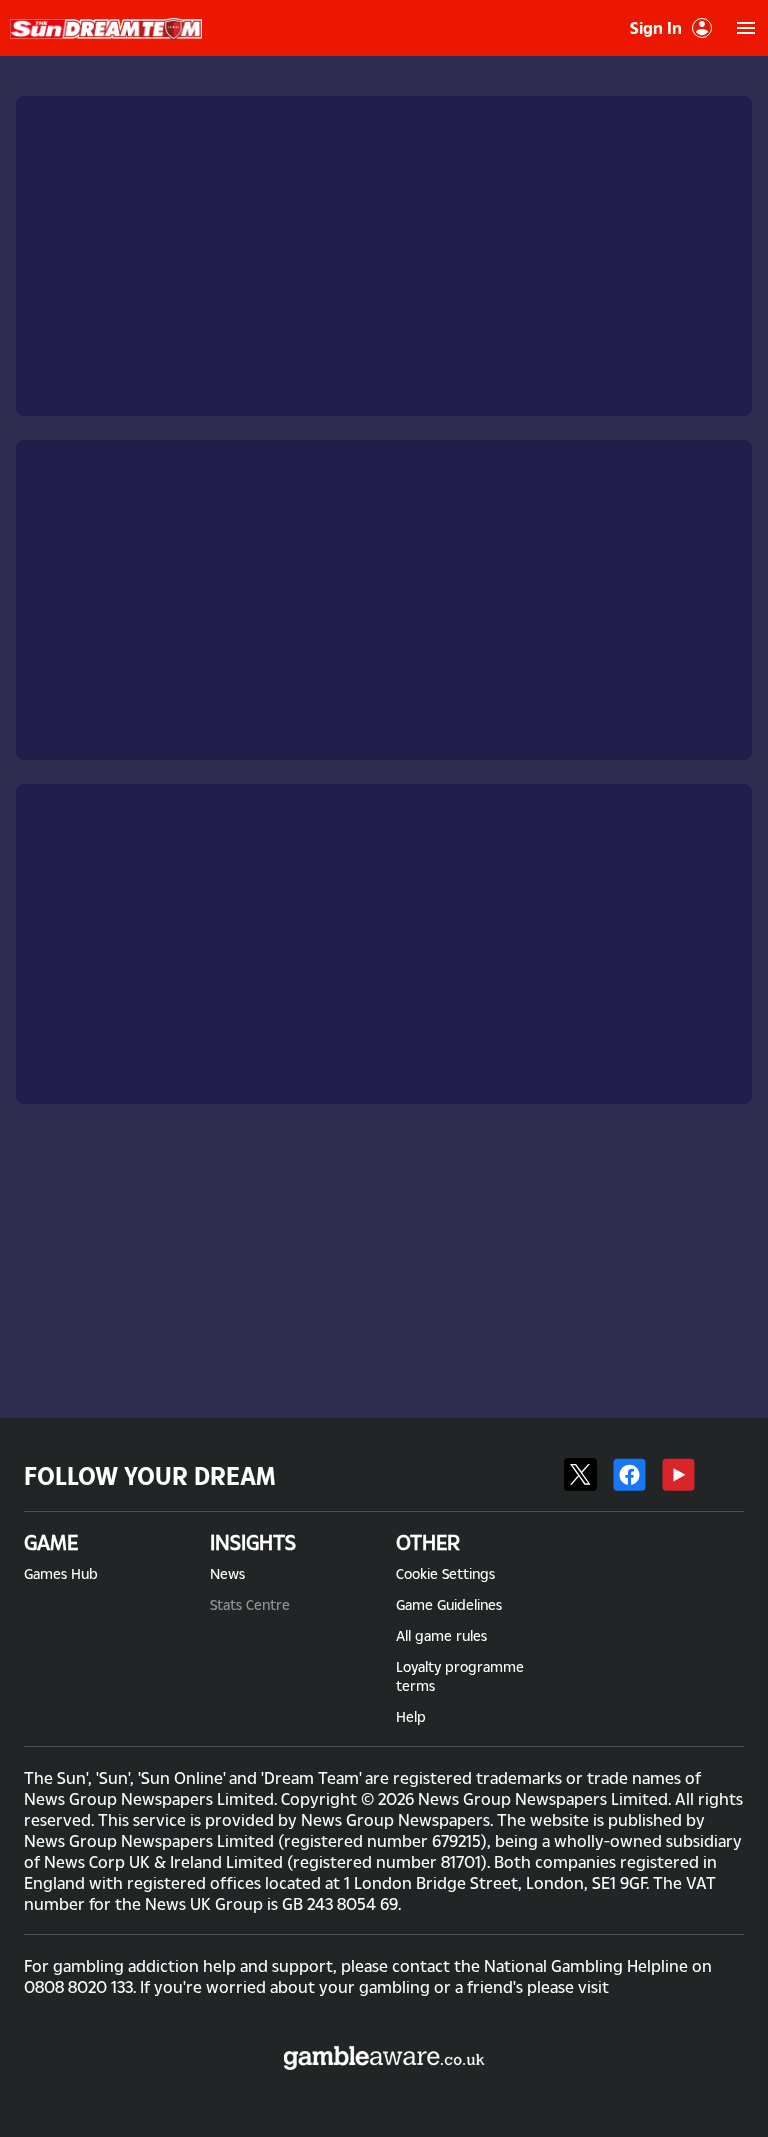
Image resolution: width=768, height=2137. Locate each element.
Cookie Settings (445, 1573)
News (227, 1573)
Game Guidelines (449, 1604)
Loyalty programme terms (460, 1676)
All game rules (441, 1635)
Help (411, 1716)
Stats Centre (250, 1604)
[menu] (746, 28)
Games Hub (61, 1573)
